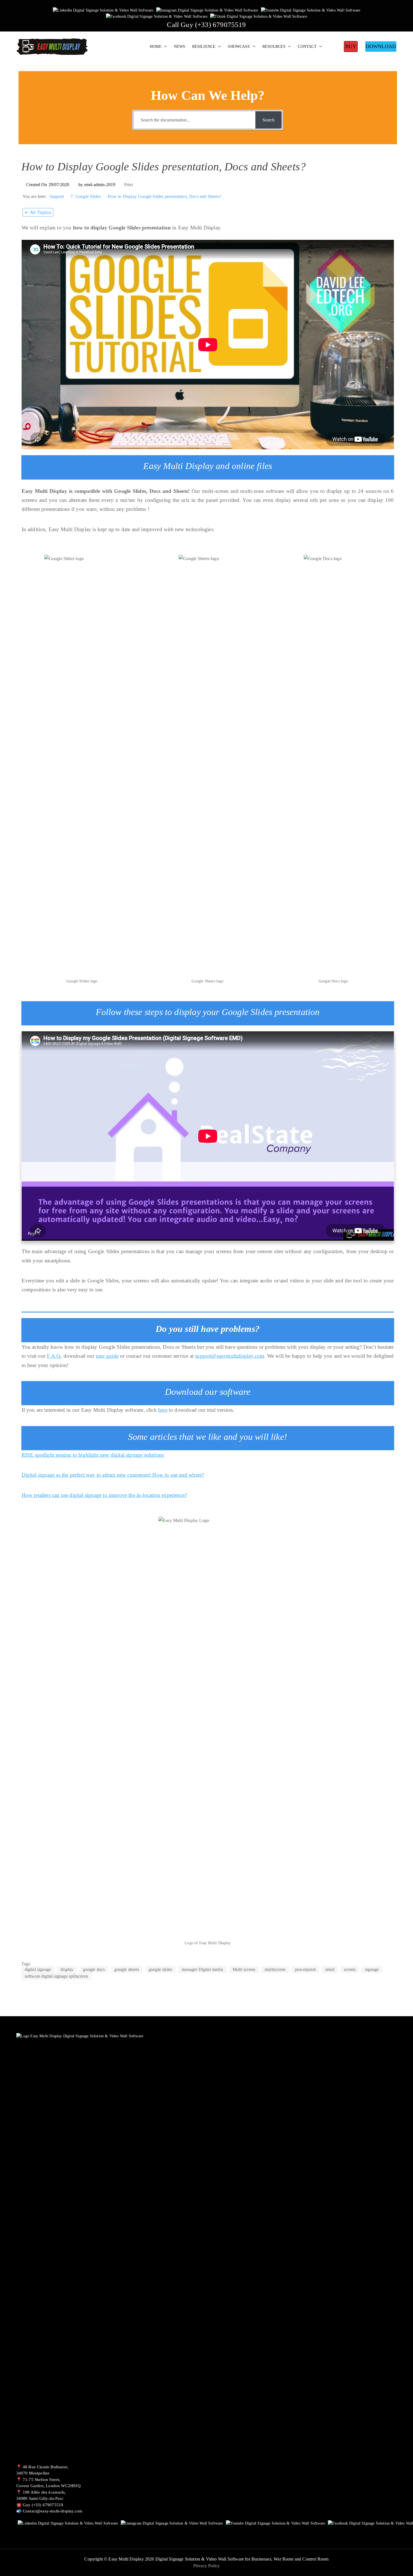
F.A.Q (54, 1356)
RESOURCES (274, 46)
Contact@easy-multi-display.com (53, 2511)
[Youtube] (311, 10)
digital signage (38, 1969)
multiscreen (275, 1969)
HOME (156, 46)
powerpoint (305, 1969)
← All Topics (38, 212)
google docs (94, 1969)
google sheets (127, 1969)
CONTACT (307, 46)
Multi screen (244, 1969)
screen (350, 1969)
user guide (107, 1356)
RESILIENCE (204, 46)
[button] (164, 47)
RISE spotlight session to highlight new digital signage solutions (93, 1455)
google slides (160, 1969)
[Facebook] (157, 16)
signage (372, 1969)
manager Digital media (202, 1969)
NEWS (180, 46)
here (163, 1410)
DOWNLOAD (381, 46)
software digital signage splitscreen (56, 1976)
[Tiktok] (259, 16)
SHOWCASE (239, 46)
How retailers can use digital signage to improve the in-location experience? (105, 1495)
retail (330, 1969)
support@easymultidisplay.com (230, 1356)
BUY (351, 46)
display (67, 1969)
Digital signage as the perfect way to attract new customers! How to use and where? (113, 1475)
